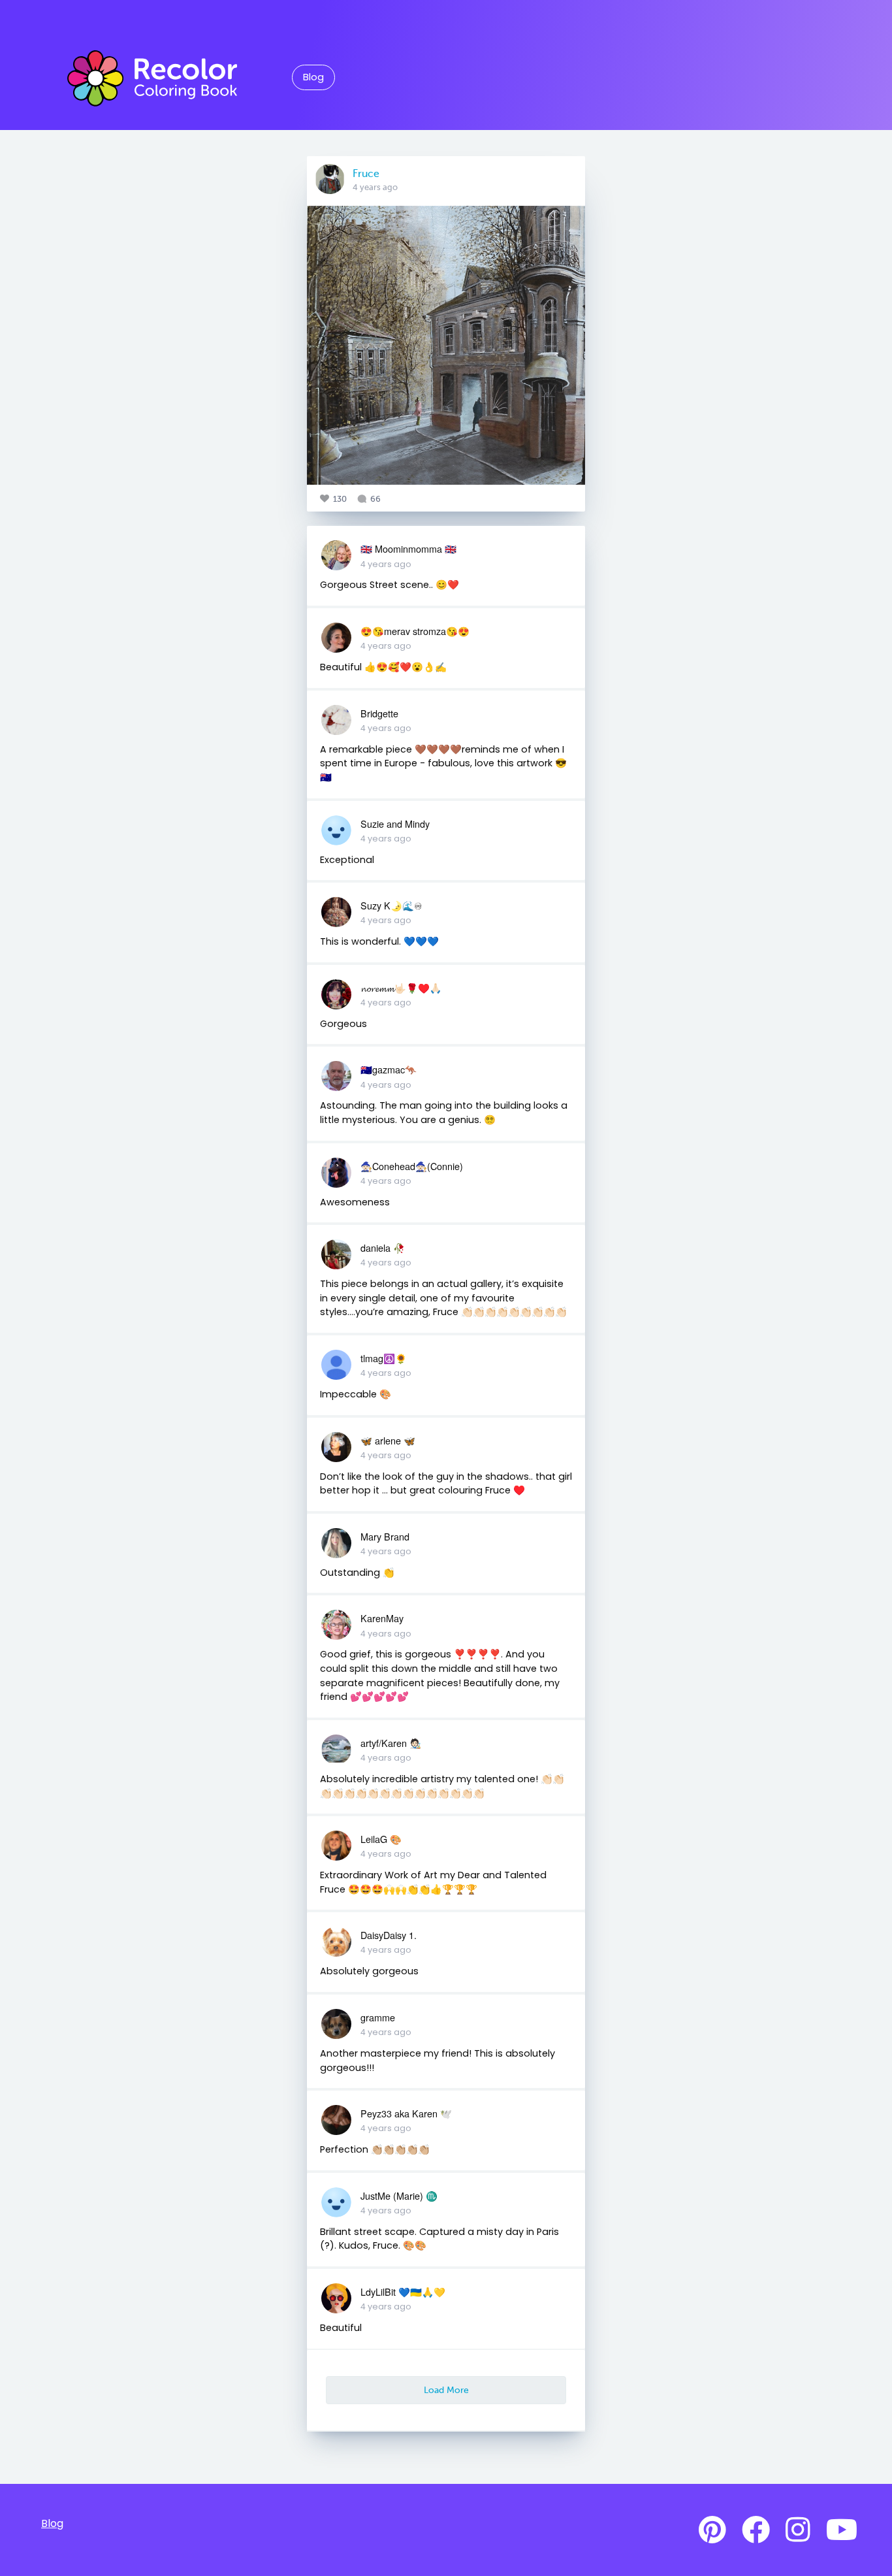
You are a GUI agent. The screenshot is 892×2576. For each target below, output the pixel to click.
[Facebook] (756, 2530)
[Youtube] (842, 2530)
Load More (446, 2390)
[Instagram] (798, 2530)
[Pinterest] (712, 2530)
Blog (313, 77)
